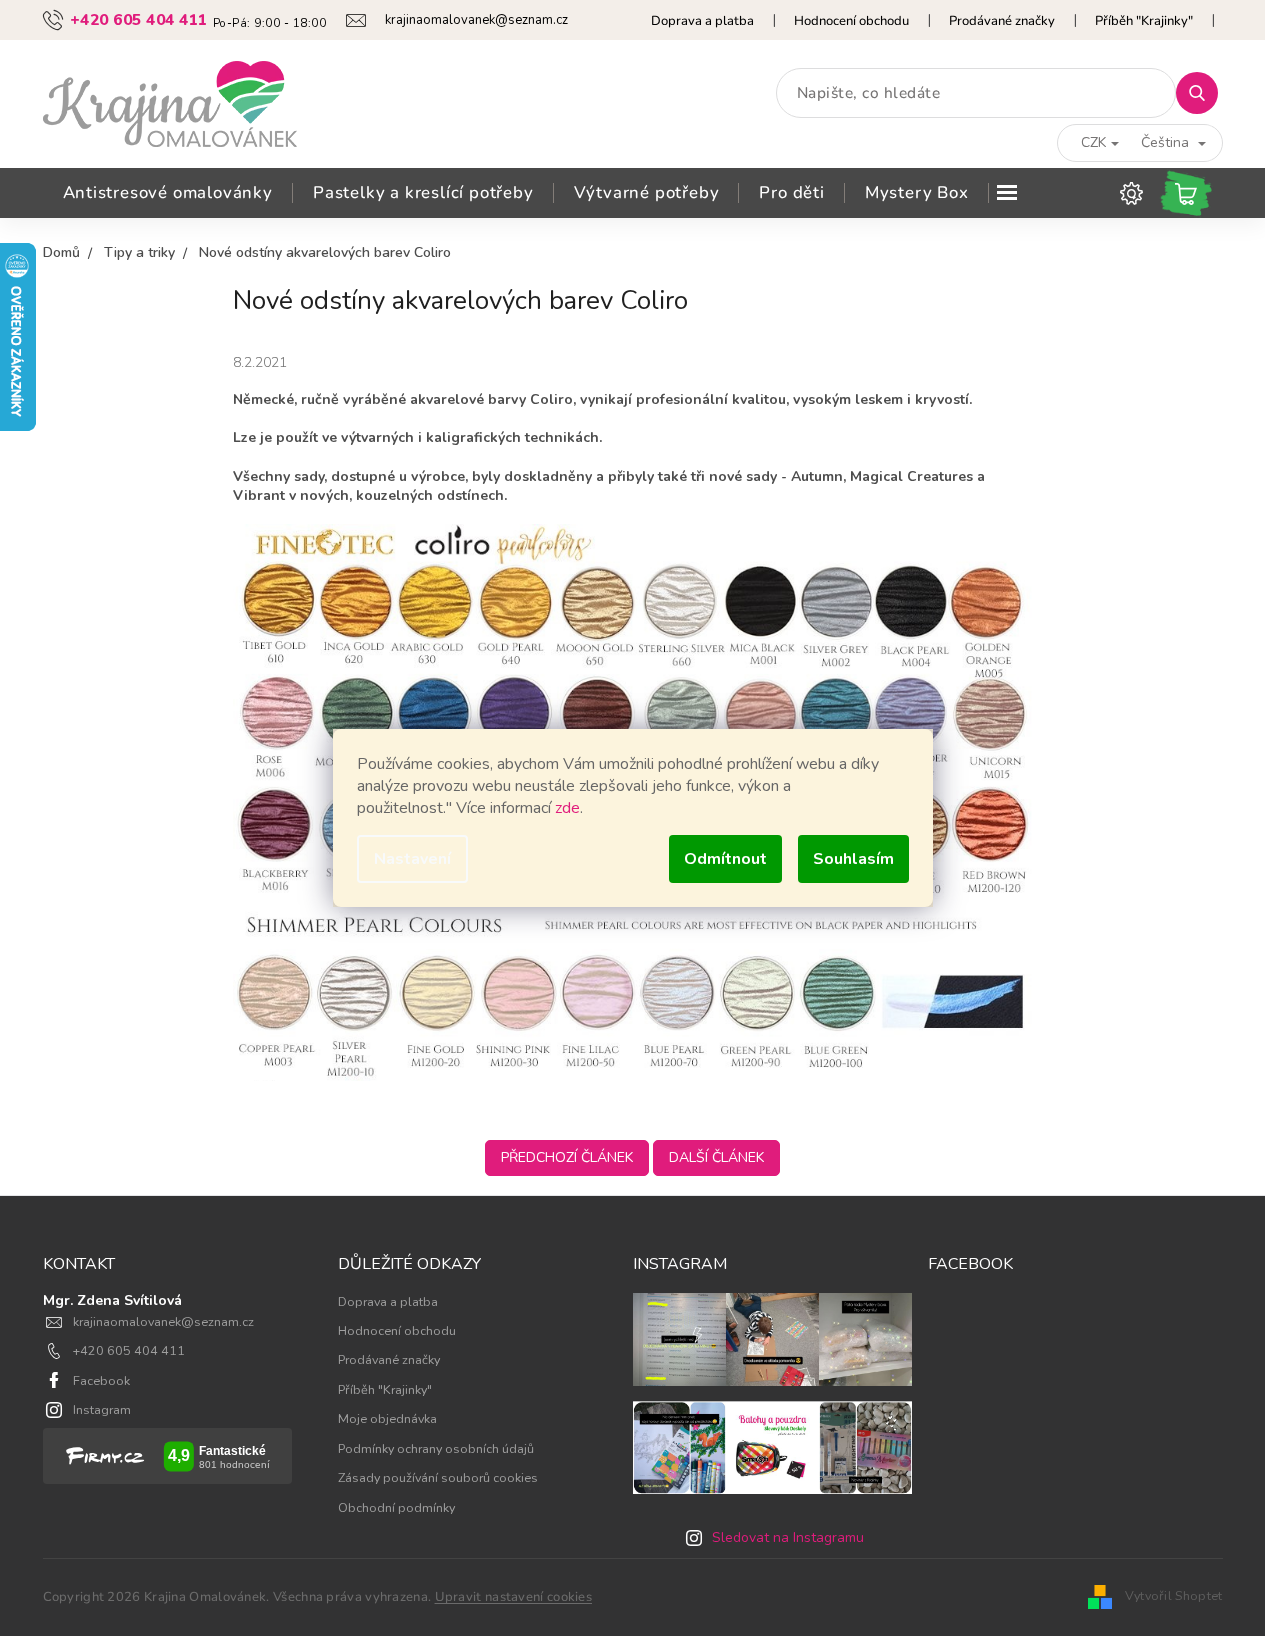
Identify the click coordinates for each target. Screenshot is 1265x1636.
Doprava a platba (702, 21)
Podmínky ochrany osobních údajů (436, 1448)
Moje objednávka (387, 1418)
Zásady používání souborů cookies (438, 1477)
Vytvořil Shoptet (1174, 1595)
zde (567, 808)
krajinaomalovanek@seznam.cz (163, 1321)
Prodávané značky (1002, 21)
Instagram (102, 1409)
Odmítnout (725, 859)
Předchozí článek (567, 1157)
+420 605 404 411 (129, 1350)
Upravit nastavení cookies (514, 1597)
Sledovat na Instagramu (788, 1537)
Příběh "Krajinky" (1144, 21)
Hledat (1204, 92)
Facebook (101, 1380)
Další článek (716, 1157)
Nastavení (412, 859)
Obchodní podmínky (396, 1507)
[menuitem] (168, 193)
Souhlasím (853, 859)
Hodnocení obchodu (851, 21)
